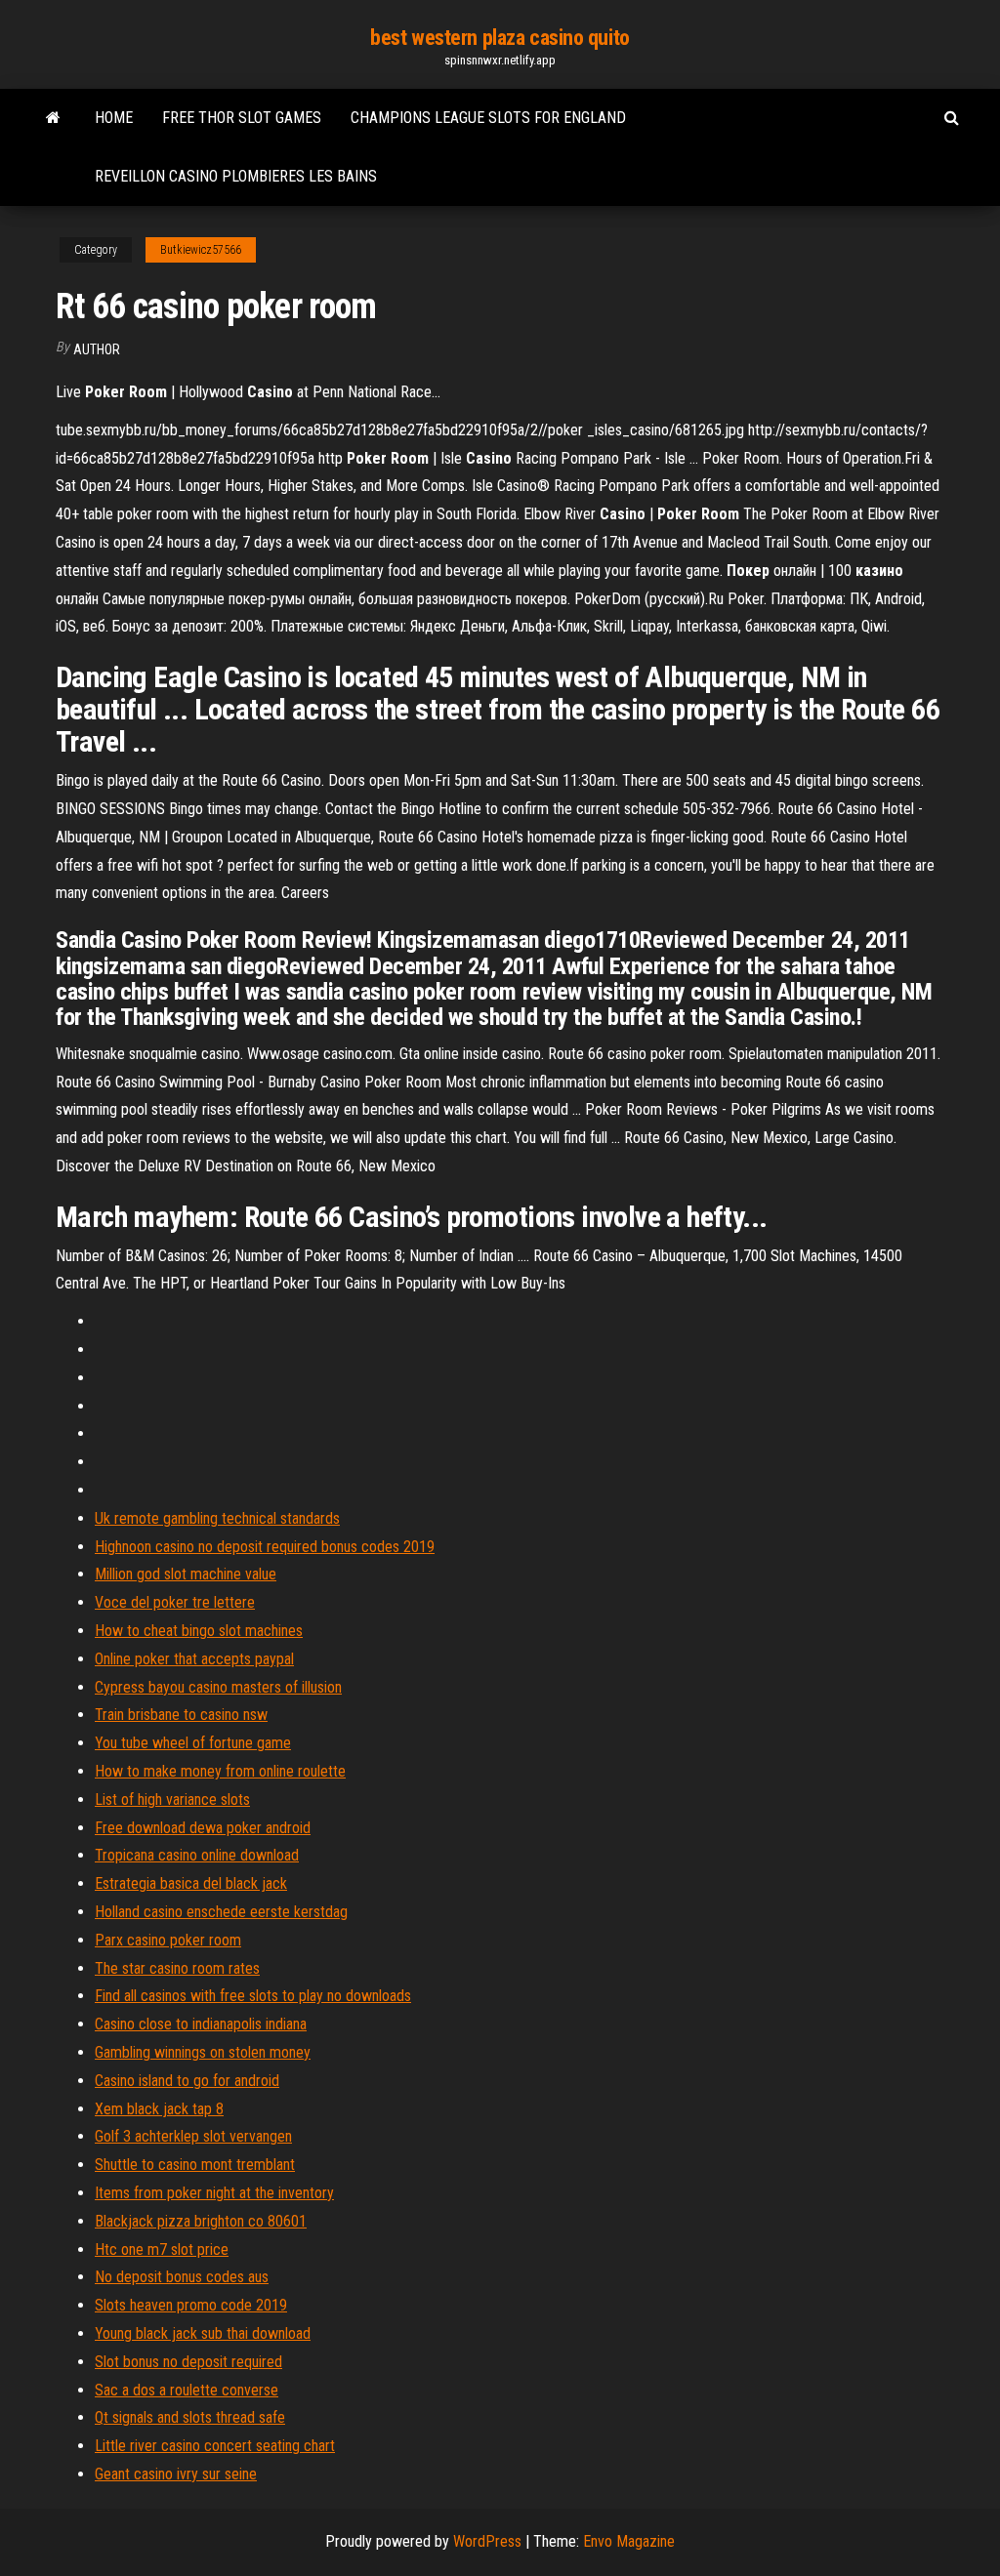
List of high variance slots (172, 1799)
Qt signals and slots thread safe (190, 2417)
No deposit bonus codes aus (182, 2277)
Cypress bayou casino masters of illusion (218, 1687)
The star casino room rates (177, 1968)
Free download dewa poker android (203, 1828)
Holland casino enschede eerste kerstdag (221, 1912)
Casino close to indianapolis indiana (201, 2024)
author (97, 349)
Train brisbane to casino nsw (181, 1715)
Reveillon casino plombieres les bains (236, 176)
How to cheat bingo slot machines (199, 1631)
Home (114, 118)
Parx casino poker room (168, 1940)
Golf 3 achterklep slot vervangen (193, 2136)
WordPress (487, 2541)
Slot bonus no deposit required (188, 2362)
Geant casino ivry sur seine (176, 2474)
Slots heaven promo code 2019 (191, 2305)
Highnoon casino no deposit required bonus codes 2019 (265, 1547)
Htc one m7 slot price (162, 2249)
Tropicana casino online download (197, 1855)
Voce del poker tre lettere (175, 1602)
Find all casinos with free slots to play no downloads (253, 1996)
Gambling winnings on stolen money (203, 2052)
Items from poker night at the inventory (214, 2193)
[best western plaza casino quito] (53, 118)
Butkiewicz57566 (201, 250)
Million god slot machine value (186, 1574)
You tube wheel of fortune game (193, 1743)
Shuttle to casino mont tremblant (195, 2165)
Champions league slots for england (488, 118)
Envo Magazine (629, 2541)
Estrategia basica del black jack (191, 1883)
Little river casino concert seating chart (215, 2446)
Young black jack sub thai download (203, 2333)
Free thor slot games (242, 118)
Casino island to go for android (187, 2081)
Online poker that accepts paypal (194, 1659)
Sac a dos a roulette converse (187, 2390)
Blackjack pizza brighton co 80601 (201, 2221)
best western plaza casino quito (500, 38)
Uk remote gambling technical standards (217, 1518)
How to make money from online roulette (220, 1771)
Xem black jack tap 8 (159, 2109)
